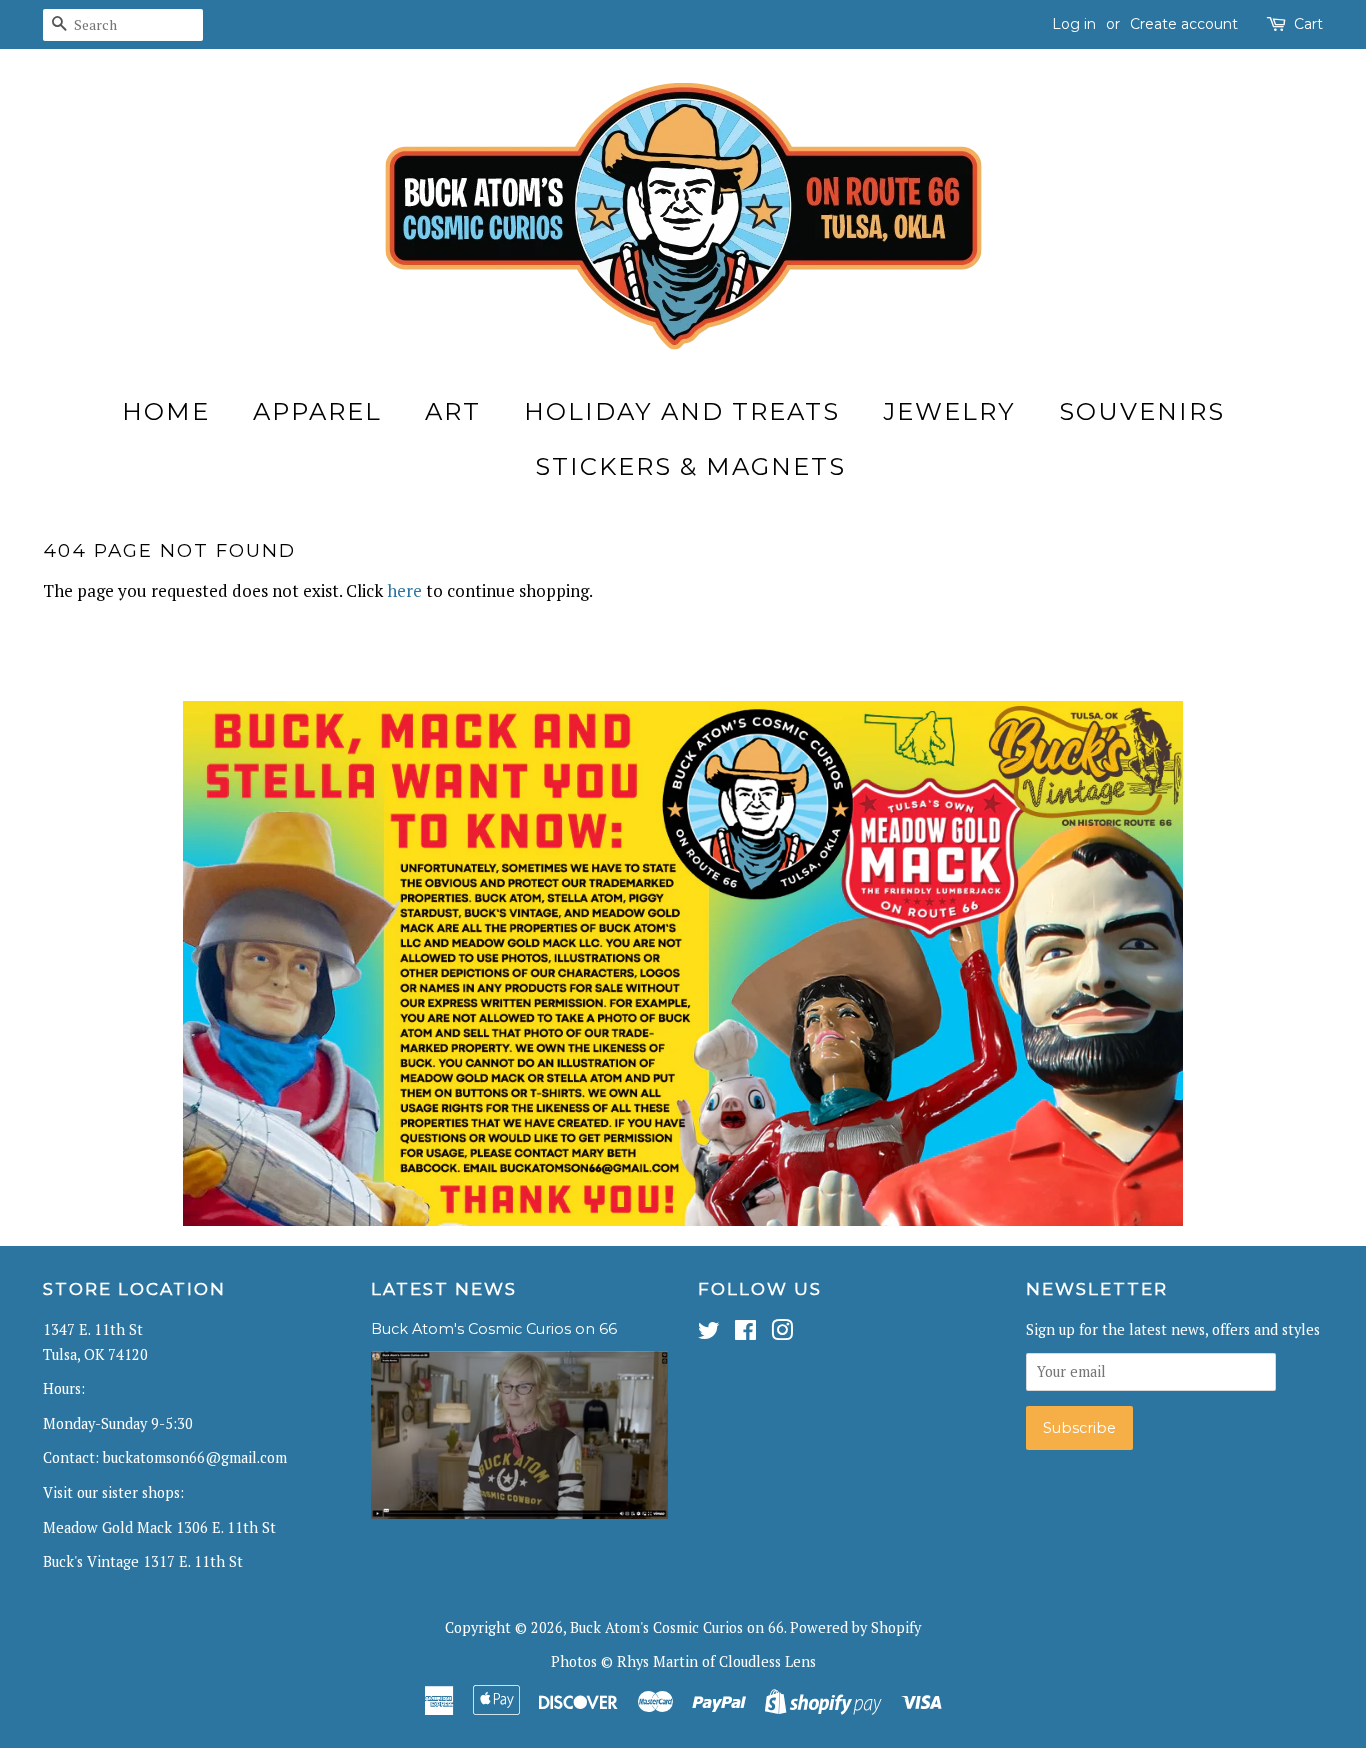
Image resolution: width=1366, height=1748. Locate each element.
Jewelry (949, 411)
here (404, 590)
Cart (1308, 24)
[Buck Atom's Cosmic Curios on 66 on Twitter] (709, 1333)
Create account (1184, 24)
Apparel (317, 411)
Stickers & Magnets (690, 466)
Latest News (444, 1289)
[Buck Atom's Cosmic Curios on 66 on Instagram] (782, 1333)
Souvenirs (1142, 411)
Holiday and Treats (682, 411)
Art (453, 411)
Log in (1074, 24)
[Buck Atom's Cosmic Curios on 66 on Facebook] (745, 1333)
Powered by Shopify (855, 1627)
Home (166, 411)
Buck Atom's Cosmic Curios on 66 (494, 1329)
